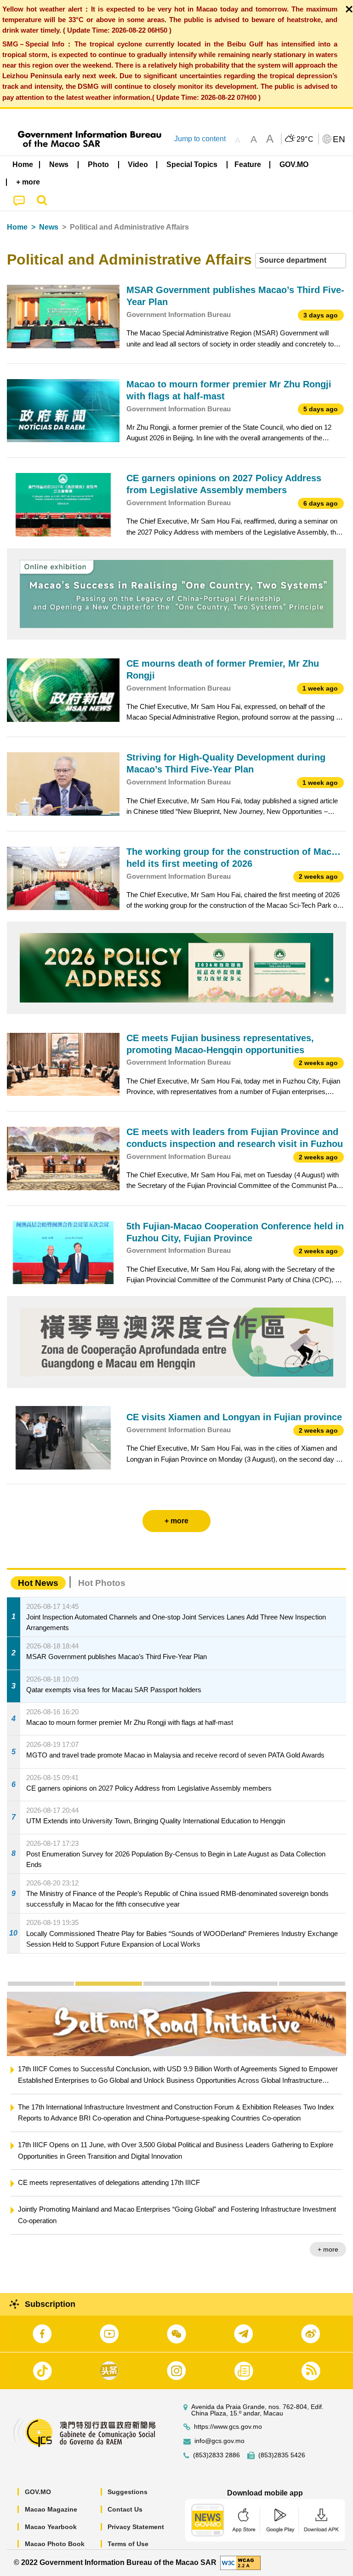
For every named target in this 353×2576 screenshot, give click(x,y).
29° (305, 139)
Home (17, 227)
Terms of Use (128, 2544)
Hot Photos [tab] (102, 1583)
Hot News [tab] (38, 1583)
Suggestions (128, 2492)
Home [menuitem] (23, 164)
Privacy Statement (136, 2527)
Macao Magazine (51, 2509)
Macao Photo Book (55, 2544)
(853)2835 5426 (282, 2455)
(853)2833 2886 (216, 2455)
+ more (328, 2249)
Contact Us (125, 2509)
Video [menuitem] (138, 164)
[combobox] (301, 261)
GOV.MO (38, 2492)
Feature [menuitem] (248, 164)
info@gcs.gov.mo (219, 2441)
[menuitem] (59, 165)
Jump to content (200, 139)
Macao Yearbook (51, 2527)
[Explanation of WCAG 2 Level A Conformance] (240, 2562)
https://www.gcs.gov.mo (228, 2427)
